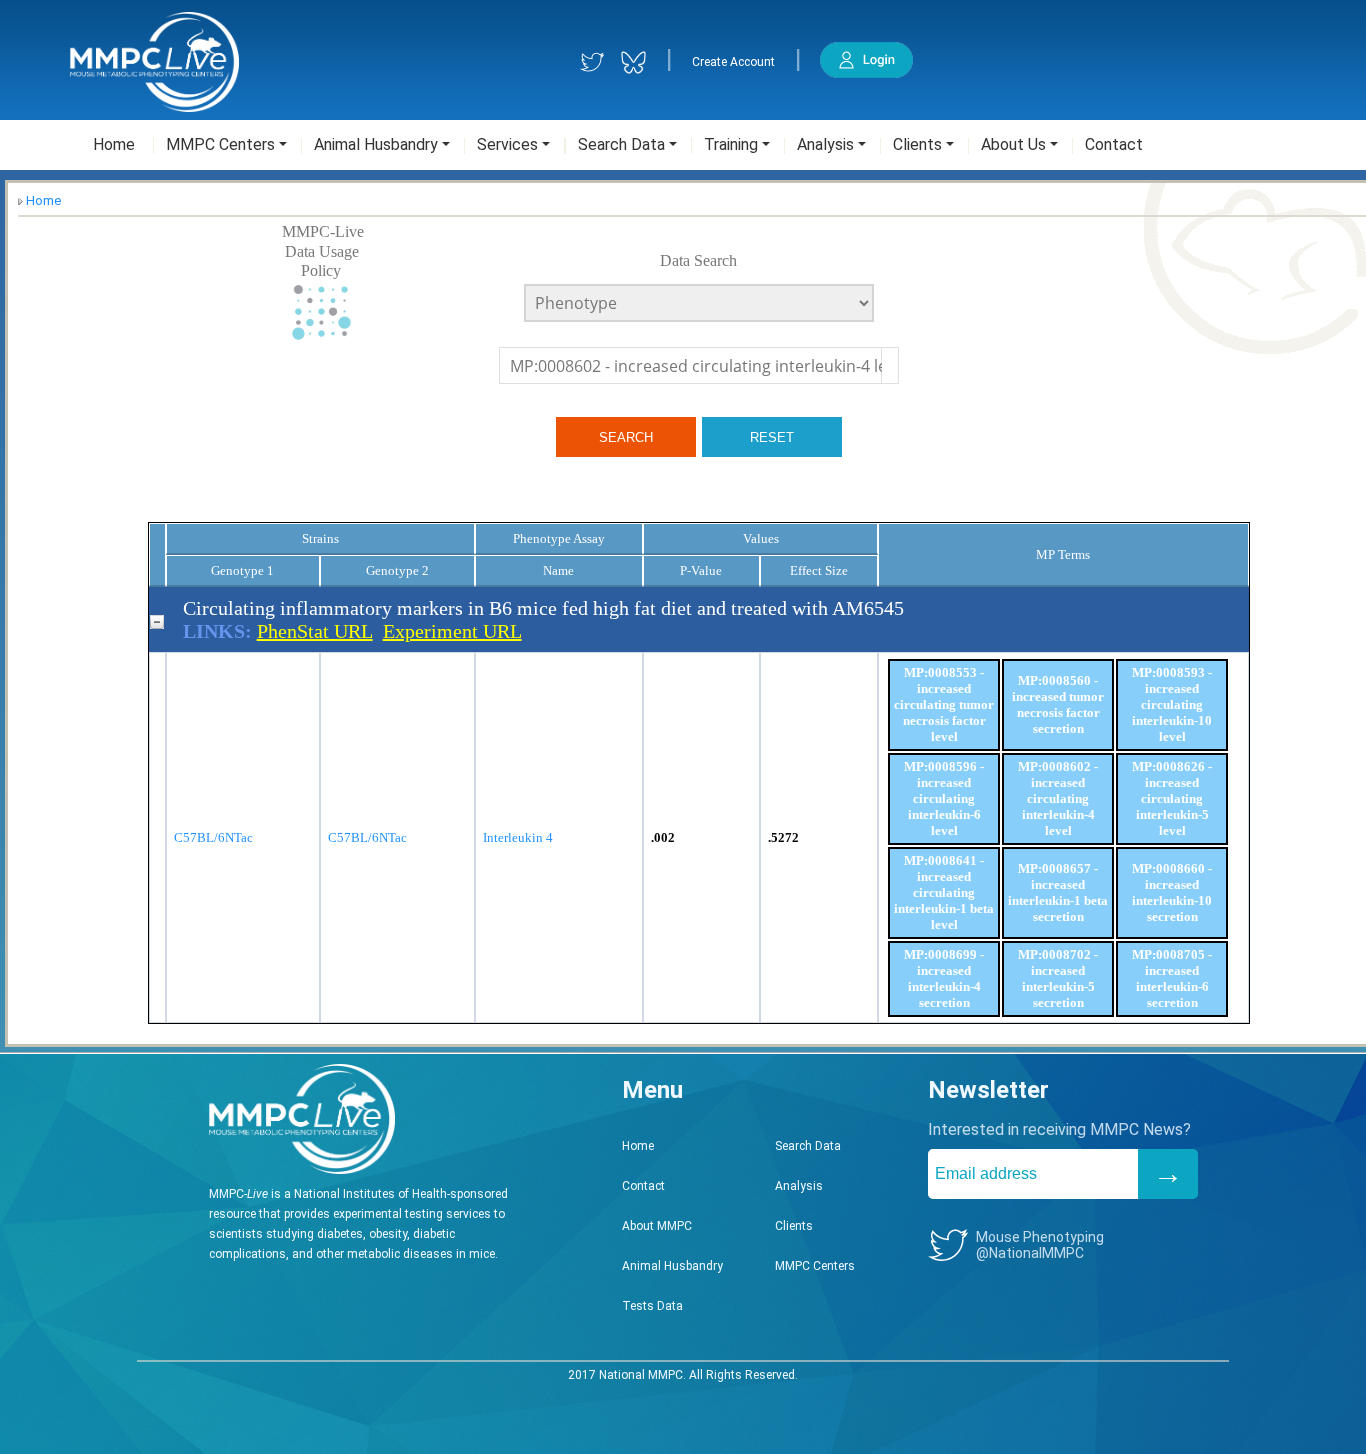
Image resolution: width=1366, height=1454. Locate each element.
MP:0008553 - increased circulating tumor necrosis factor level (944, 704)
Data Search (698, 260)
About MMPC (657, 1226)
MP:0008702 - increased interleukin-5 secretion (1058, 978)
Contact (643, 1186)
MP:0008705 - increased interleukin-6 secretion (1172, 978)
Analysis (799, 1186)
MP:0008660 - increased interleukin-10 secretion (1172, 892)
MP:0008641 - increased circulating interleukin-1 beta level (944, 892)
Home (44, 200)
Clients (794, 1226)
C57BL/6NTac (213, 837)
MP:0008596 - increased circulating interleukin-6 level (944, 798)
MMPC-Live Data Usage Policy (323, 251)
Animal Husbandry (672, 1266)
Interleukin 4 (518, 837)
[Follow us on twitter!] (592, 62)
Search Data (808, 1146)
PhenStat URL (315, 631)
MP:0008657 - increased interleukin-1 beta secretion (1058, 892)
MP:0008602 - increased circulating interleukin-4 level (1058, 798)
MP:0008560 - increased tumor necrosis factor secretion (1058, 704)
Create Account (733, 62)
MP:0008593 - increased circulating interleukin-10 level (1172, 704)
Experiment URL (452, 631)
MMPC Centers (815, 1266)
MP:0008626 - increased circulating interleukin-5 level (1172, 798)
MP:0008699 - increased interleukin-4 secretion (944, 978)
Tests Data (652, 1306)
